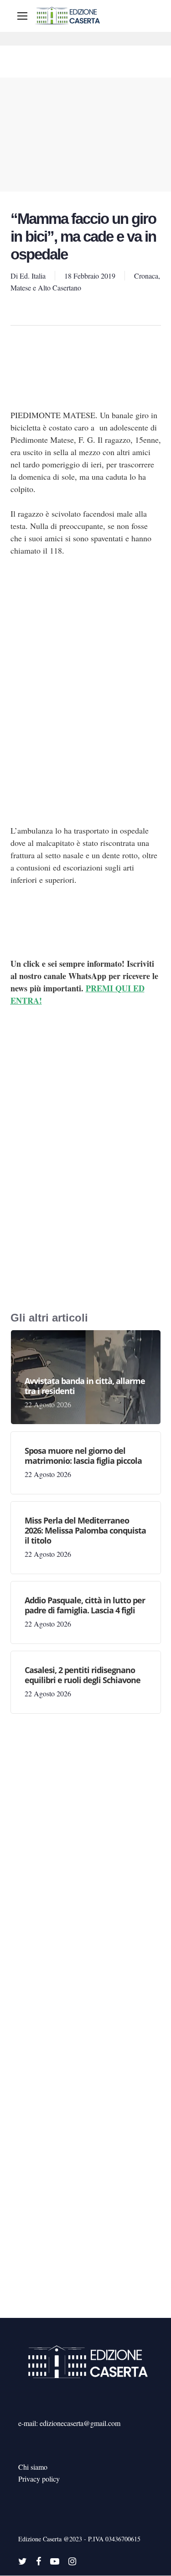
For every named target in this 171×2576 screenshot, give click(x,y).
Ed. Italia (33, 276)
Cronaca (146, 276)
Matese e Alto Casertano (46, 288)
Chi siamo (33, 2467)
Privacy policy (39, 2479)
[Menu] (22, 16)
